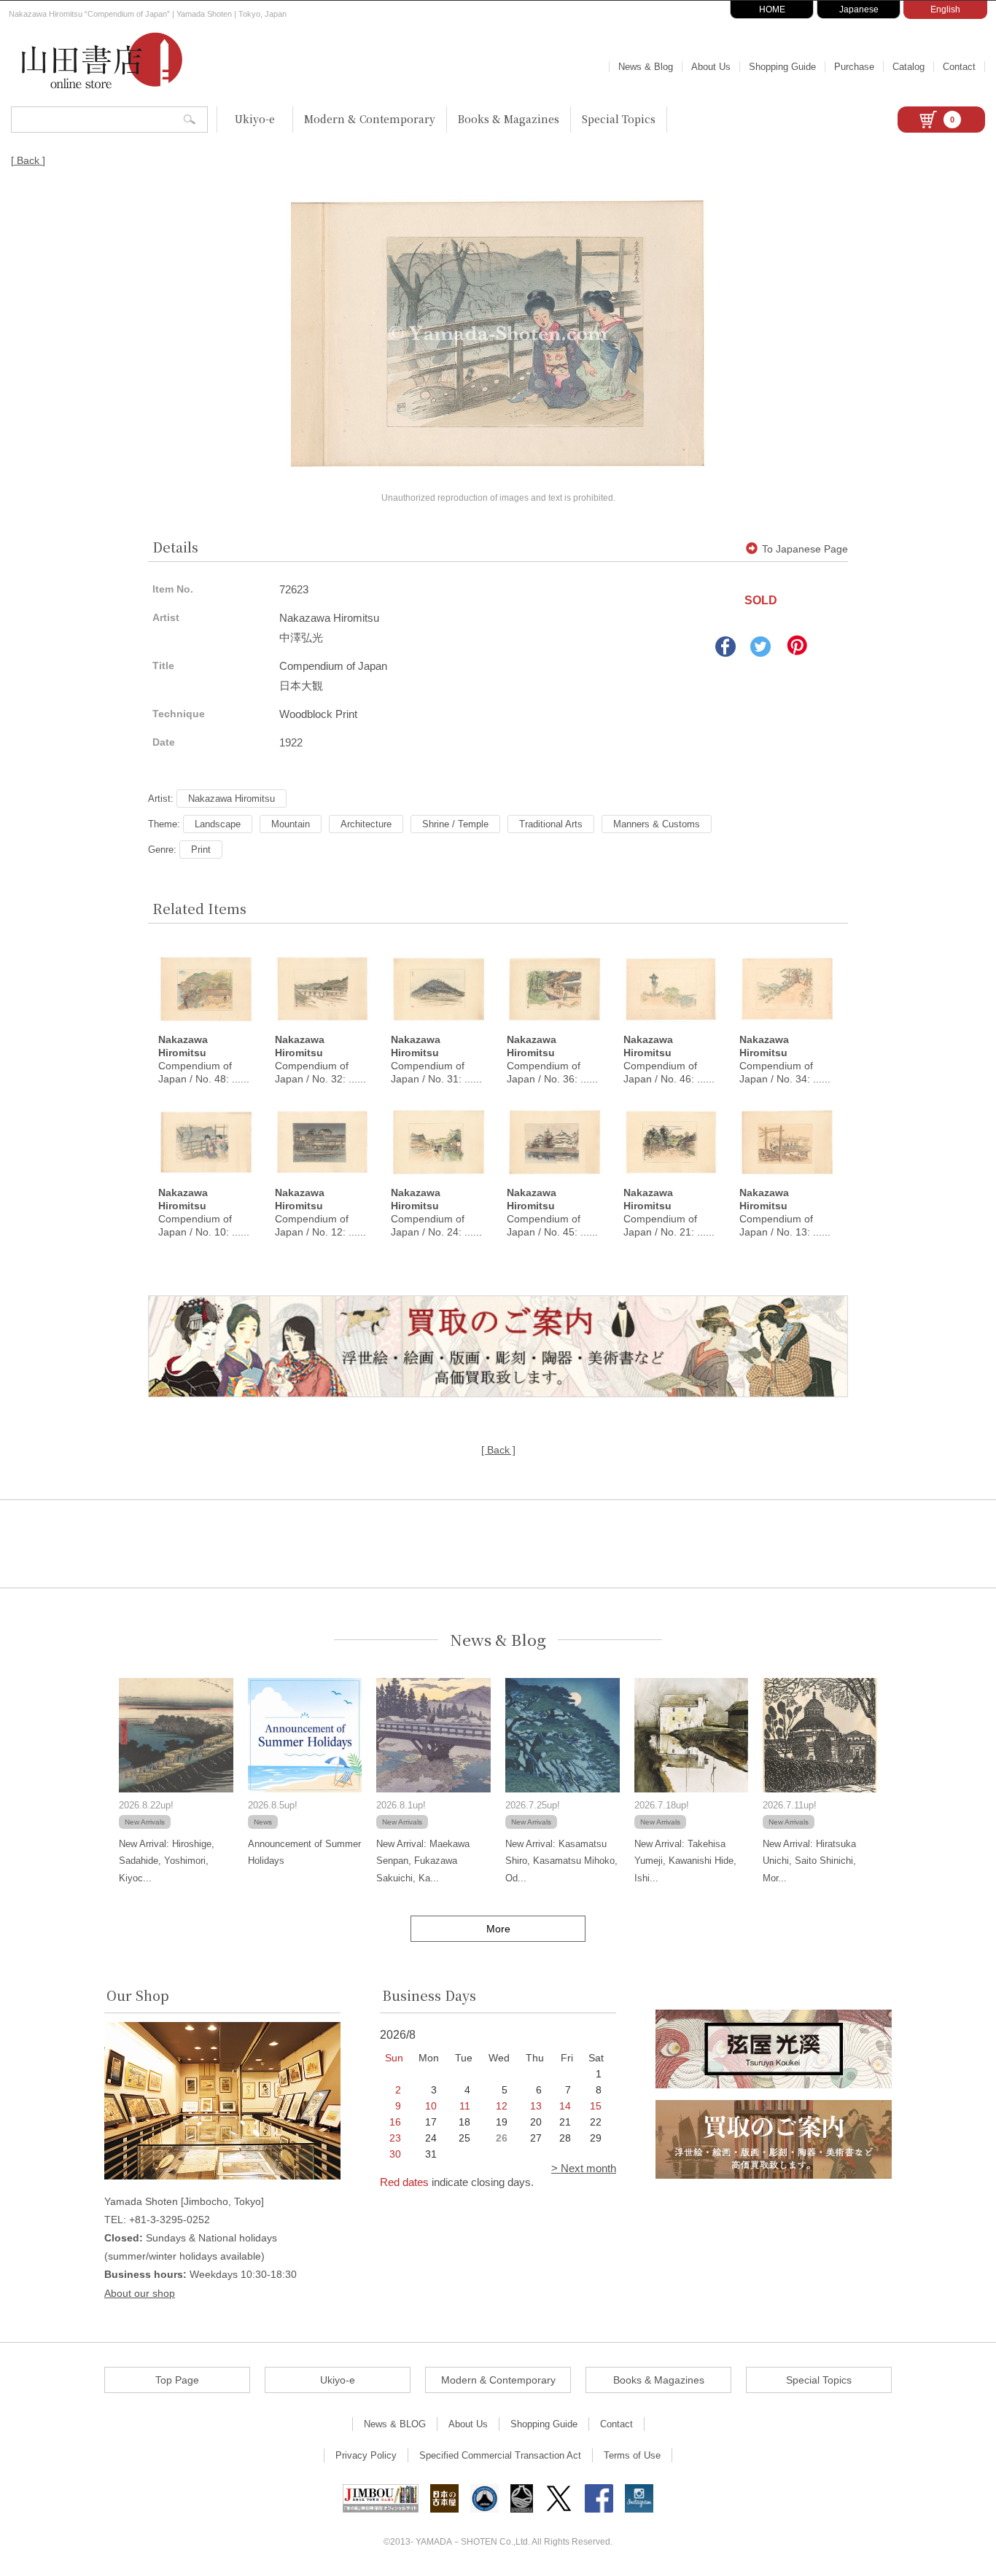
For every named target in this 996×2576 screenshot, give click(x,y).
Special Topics (619, 119)
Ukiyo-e (255, 119)
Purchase (854, 67)
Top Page (177, 2380)
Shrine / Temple (455, 824)
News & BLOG (395, 2424)
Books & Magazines (509, 119)
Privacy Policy (366, 2455)
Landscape (218, 824)
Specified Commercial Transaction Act (500, 2455)
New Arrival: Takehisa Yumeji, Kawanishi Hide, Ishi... (685, 1861)
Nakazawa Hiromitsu (232, 799)
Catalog (909, 67)
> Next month (584, 2168)
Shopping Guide (782, 67)
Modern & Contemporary (370, 119)
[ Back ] (28, 160)
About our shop (140, 2293)
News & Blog (646, 67)
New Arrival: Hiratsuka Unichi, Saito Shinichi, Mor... (809, 1861)
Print (201, 850)
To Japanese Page (805, 549)
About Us (711, 67)
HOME (772, 9)
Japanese (859, 9)
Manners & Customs (657, 824)
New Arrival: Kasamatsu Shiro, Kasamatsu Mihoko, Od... (561, 1861)
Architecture (366, 824)
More (498, 1929)
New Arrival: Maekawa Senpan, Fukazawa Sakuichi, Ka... (423, 1861)
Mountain (291, 824)
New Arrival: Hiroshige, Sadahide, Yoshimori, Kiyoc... (167, 1861)
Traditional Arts (551, 824)
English (945, 9)
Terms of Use (632, 2455)
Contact (959, 67)
